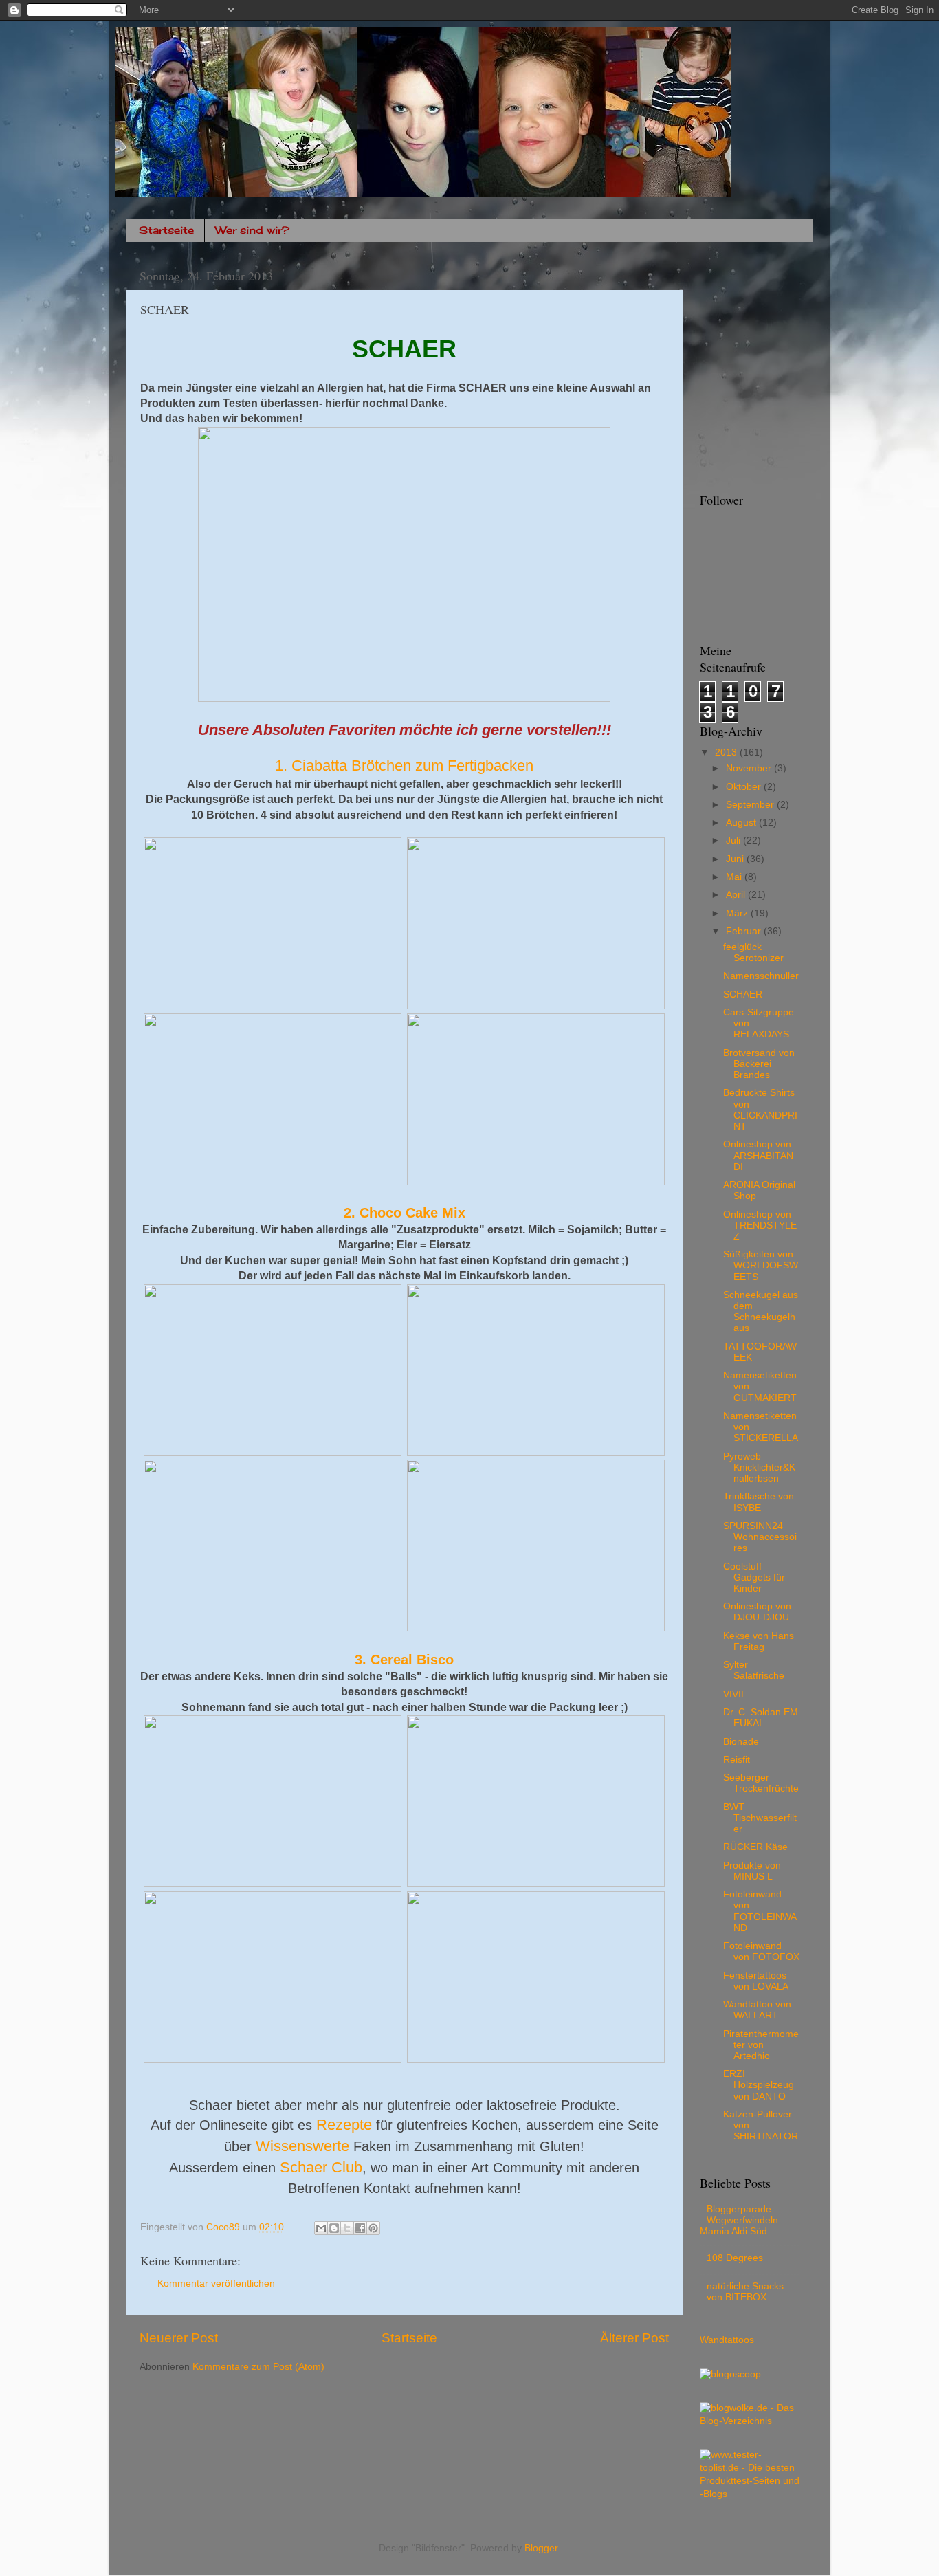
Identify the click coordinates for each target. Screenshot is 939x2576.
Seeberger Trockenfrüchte (761, 1783)
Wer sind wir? (252, 230)
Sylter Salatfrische (754, 1670)
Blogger (541, 2548)
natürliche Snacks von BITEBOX (745, 2292)
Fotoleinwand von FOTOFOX (761, 1951)
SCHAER (743, 994)
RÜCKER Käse (755, 1847)
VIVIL (735, 1694)
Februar (745, 931)
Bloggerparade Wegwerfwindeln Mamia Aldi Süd (739, 2220)
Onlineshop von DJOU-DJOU (757, 1612)
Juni (736, 859)
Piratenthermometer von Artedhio (761, 2045)
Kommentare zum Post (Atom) (258, 2367)
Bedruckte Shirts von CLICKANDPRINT (760, 1110)
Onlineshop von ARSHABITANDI (758, 1155)
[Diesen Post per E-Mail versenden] (321, 2228)
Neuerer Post (179, 2338)
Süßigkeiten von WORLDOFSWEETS (761, 1265)
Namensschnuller (761, 976)
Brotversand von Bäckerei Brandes (759, 1064)
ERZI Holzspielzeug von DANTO (759, 2085)
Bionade (741, 1742)
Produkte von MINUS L (752, 1871)
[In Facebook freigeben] (360, 2228)
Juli (734, 840)
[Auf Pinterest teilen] (373, 2228)
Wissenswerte (302, 2146)
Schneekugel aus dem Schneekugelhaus (761, 1312)
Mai (735, 877)
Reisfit (737, 1760)
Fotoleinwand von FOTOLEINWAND (760, 1911)
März (738, 913)
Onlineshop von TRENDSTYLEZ (760, 1225)
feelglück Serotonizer (753, 953)
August (742, 823)
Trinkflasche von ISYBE (759, 1502)
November (750, 768)
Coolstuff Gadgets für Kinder (754, 1577)
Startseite (166, 230)
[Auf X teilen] (347, 2228)
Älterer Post (634, 2338)
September (751, 805)
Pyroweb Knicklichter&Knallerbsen (759, 1467)
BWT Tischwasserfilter (760, 1818)
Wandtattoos (727, 2340)
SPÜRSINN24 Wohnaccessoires (760, 1537)
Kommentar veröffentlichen (216, 2283)
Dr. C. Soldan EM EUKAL (761, 1718)
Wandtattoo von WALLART (757, 2010)
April (737, 895)
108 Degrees (735, 2258)
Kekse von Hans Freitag (759, 1641)
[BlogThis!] (334, 2228)
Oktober (745, 787)
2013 (727, 752)
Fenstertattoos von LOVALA (756, 1981)
